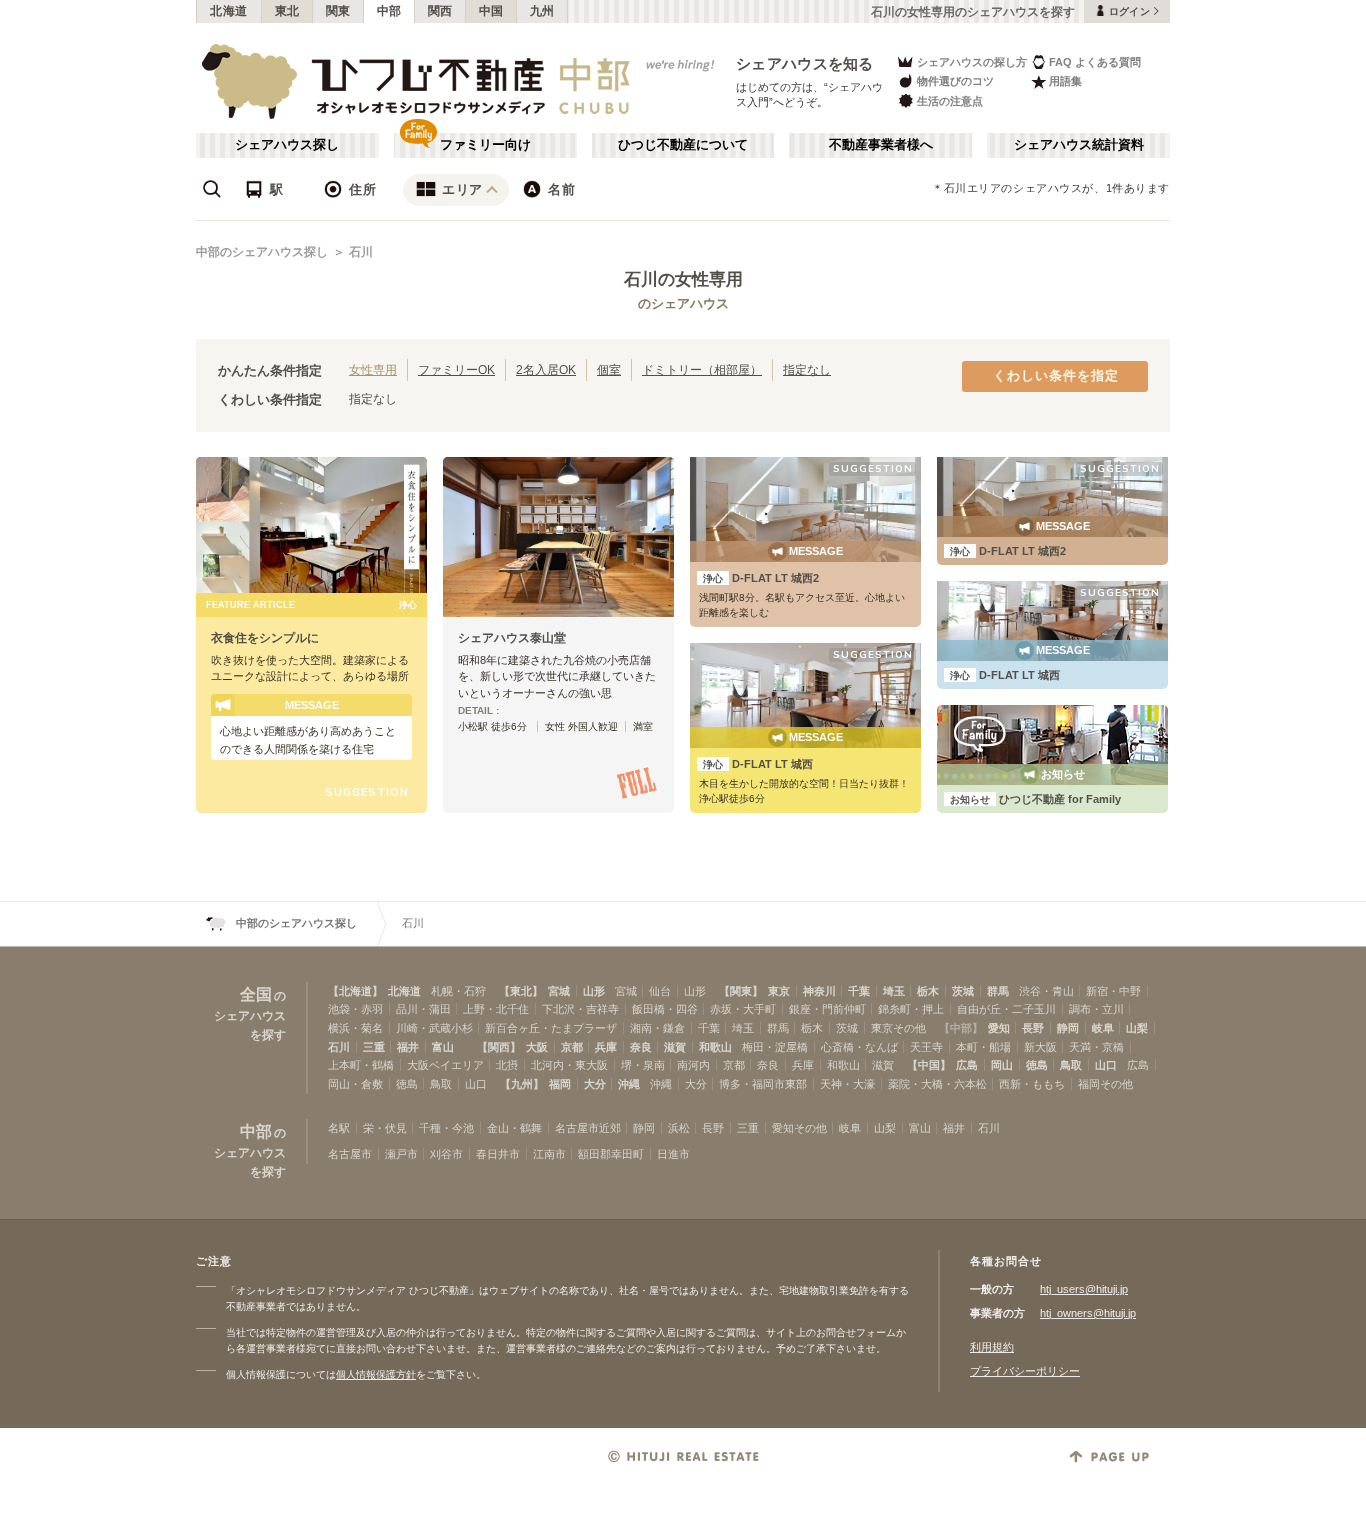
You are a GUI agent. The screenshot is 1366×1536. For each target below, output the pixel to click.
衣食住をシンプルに (265, 638)
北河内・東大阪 (569, 1065)
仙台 (660, 991)
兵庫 (606, 1047)
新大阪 (1040, 1047)
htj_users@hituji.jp (1084, 1289)
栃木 (928, 991)
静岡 (1068, 1028)
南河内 (693, 1065)
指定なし (807, 369)
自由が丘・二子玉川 (1006, 1009)
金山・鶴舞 (514, 1128)
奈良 (641, 1047)
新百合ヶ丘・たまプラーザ (551, 1028)
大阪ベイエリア (445, 1065)
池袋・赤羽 (355, 1009)
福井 (408, 1047)
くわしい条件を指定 (1056, 376)
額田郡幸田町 (611, 1154)
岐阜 (1103, 1028)
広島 (967, 1065)
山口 (1106, 1065)
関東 (338, 11)
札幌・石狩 (458, 991)
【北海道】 (355, 991)
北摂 (507, 1065)
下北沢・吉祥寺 (580, 1009)
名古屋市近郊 (588, 1128)
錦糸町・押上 (911, 1009)
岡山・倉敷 (355, 1084)
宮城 (559, 991)
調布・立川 (1096, 1009)
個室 (609, 369)
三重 (374, 1047)
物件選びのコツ (955, 81)
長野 (1033, 1028)
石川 (361, 252)
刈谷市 (446, 1154)
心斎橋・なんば (859, 1047)
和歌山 (715, 1047)
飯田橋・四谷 (665, 1009)
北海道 (229, 11)
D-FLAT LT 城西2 (761, 578)
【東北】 (521, 991)
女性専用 (373, 369)
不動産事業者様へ (881, 145)
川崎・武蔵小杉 (434, 1028)
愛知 (999, 1028)
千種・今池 (446, 1128)
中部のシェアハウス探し (262, 252)
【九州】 (522, 1084)
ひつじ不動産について (683, 145)
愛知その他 (799, 1128)
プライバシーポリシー (1025, 1371)
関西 (440, 11)
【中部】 (961, 1028)
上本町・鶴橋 (361, 1065)
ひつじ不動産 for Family (1035, 799)
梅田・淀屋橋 (775, 1047)
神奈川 (819, 991)
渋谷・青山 (1046, 991)
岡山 (1002, 1065)
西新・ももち (1032, 1084)
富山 (443, 1047)
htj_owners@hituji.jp (1088, 1313)
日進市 (673, 1154)
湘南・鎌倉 (657, 1028)
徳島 (1037, 1065)
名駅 (339, 1128)
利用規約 (992, 1347)
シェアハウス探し (287, 145)
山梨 (1137, 1028)
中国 (491, 11)
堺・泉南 (643, 1065)
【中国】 (929, 1065)
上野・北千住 (496, 1009)
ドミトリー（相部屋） (702, 369)
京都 (572, 1047)
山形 (594, 991)
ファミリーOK (456, 369)
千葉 (859, 991)
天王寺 (926, 1047)
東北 (287, 11)
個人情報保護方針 (376, 1374)
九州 (542, 11)
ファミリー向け (485, 145)
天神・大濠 (847, 1084)
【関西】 (499, 1047)
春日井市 (498, 1154)
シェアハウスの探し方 (972, 62)
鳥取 (1071, 1065)
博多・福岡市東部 (763, 1084)
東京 (779, 991)
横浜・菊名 (355, 1028)
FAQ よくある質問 (1095, 62)
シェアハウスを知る (805, 63)
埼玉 (894, 991)
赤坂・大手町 (743, 1009)
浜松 (679, 1128)
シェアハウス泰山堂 (512, 638)
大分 (595, 1084)
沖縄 (629, 1084)
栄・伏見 (385, 1128)
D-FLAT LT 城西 (758, 764)
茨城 (963, 991)
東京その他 (898, 1028)
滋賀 (675, 1047)
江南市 (549, 1154)
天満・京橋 (1096, 1047)
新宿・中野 (1113, 991)
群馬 (998, 991)
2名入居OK (546, 369)
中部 (389, 11)
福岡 (560, 1084)
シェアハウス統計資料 (1079, 145)
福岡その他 (1105, 1084)
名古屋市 (350, 1154)
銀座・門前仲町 (827, 1009)
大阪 (537, 1047)
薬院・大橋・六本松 (937, 1084)
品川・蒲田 (423, 1009)
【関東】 (741, 991)
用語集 (1065, 81)
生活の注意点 (950, 101)
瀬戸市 (401, 1154)
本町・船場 (983, 1047)
